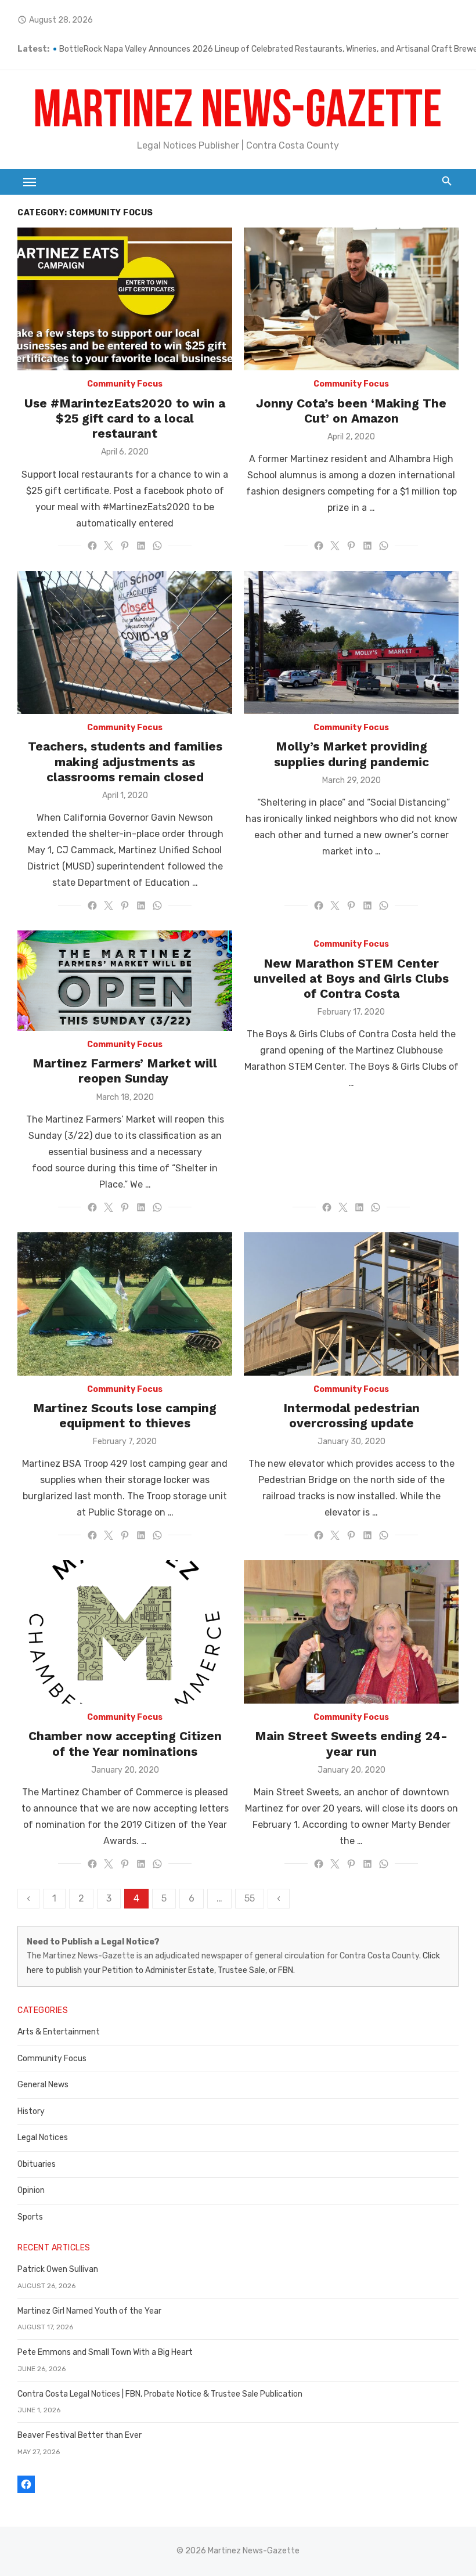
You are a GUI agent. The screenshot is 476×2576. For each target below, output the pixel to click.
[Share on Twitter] (109, 546)
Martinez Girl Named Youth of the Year (89, 2311)
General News (43, 2085)
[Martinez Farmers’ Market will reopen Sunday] (125, 981)
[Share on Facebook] (92, 546)
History (31, 2111)
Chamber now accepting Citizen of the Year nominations (125, 1743)
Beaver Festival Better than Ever (80, 2435)
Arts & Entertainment (59, 2032)
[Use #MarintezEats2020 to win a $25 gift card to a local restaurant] (125, 299)
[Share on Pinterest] (125, 546)
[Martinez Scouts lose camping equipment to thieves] (125, 1304)
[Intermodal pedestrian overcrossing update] (351, 1304)
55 (250, 1898)
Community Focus (125, 384)
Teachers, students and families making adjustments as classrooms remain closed (125, 762)
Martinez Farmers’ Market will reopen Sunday (125, 1071)
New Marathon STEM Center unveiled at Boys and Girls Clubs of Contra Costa (351, 979)
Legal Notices (43, 2137)
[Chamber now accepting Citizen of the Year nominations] (125, 1632)
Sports (30, 2217)
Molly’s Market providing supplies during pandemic (351, 754)
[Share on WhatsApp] (157, 546)
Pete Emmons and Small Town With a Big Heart (105, 2352)
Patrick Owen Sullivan (58, 2269)
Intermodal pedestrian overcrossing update (351, 1415)
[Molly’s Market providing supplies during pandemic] (351, 643)
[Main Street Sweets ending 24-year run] (351, 1632)
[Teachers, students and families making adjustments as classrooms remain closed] (125, 643)
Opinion (31, 2190)
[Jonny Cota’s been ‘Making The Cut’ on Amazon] (351, 299)
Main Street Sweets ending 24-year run (351, 1743)
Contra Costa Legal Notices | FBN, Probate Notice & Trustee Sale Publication (160, 2394)
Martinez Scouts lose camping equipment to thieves (125, 1415)
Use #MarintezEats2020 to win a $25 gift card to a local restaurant (125, 418)
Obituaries (37, 2164)
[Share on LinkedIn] (141, 546)
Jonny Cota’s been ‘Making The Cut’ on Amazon (351, 411)
